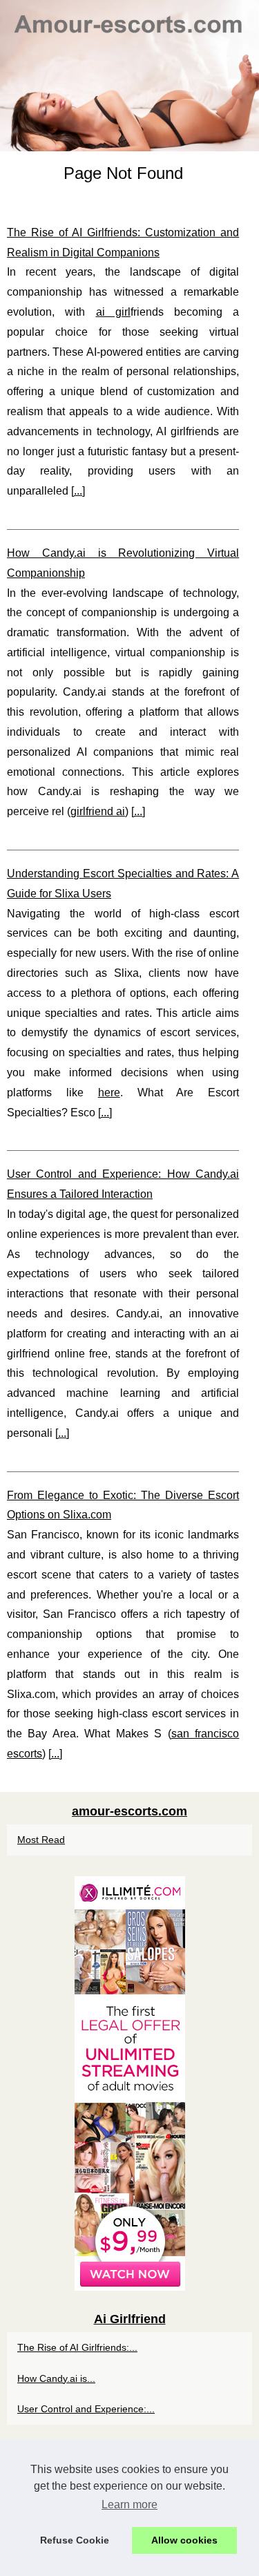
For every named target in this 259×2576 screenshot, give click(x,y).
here (109, 1093)
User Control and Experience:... (86, 2409)
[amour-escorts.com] (129, 76)
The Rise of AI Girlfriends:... (77, 2347)
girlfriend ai (98, 811)
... (78, 491)
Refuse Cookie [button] (75, 2540)
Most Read (41, 1840)
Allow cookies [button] (184, 2540)
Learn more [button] (129, 2505)
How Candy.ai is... (56, 2378)
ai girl (113, 312)
